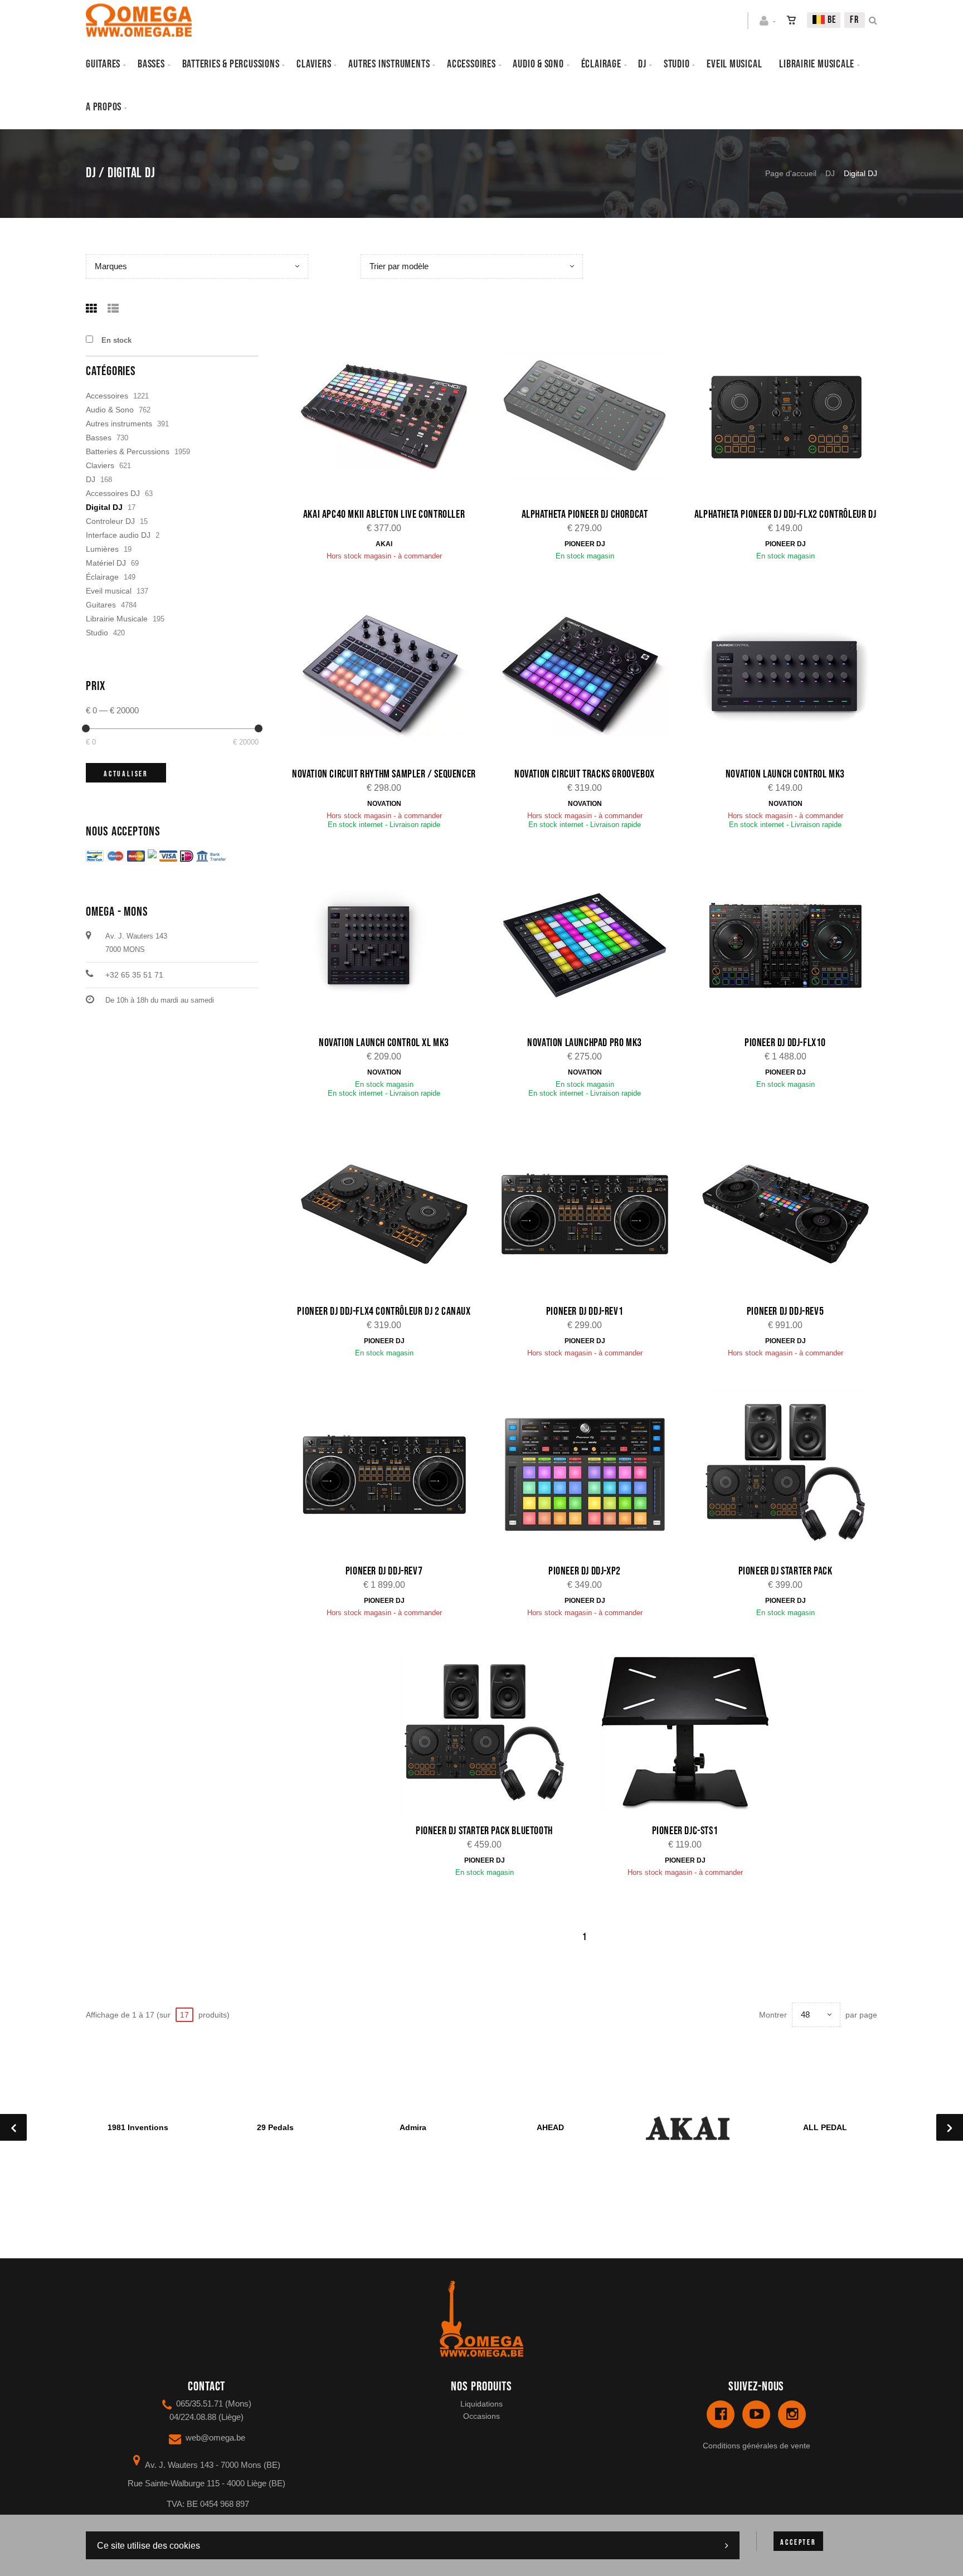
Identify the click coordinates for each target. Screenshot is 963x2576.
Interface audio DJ (118, 535)
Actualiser (126, 774)
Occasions (481, 2416)
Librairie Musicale (817, 64)
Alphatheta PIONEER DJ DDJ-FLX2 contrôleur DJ (785, 514)
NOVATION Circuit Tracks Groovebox (585, 774)
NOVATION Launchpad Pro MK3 (585, 1043)
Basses (151, 64)
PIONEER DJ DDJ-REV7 (384, 1571)
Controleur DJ (110, 521)
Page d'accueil (791, 173)
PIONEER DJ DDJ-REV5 (785, 1311)
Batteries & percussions (231, 64)
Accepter (798, 2542)
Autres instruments (389, 64)
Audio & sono (538, 64)
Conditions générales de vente (757, 2446)
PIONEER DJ (585, 544)
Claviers (314, 64)
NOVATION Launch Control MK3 (785, 774)
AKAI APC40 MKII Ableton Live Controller (384, 514)
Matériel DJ (106, 563)
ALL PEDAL (825, 2127)
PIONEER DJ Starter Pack (786, 1571)
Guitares (103, 64)
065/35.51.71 (200, 2404)
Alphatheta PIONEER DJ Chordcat (585, 514)
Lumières (102, 549)
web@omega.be (215, 2438)
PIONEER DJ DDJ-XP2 (585, 1571)
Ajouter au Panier (390, 418)
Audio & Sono (110, 410)
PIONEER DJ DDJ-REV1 (585, 1311)
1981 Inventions (138, 2127)
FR (855, 20)
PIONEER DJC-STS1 (685, 1831)
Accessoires (471, 64)
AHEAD (550, 2127)
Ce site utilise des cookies (149, 2546)
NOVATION (384, 804)
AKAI (384, 544)
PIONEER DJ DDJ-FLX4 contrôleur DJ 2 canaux (384, 1311)
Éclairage (601, 64)
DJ (642, 64)
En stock (116, 340)
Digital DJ (104, 507)
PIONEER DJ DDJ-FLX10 (785, 1043)
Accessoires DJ (113, 493)
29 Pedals (275, 2127)
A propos (104, 107)
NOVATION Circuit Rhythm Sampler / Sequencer (384, 774)
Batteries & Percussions (128, 451)
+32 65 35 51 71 (134, 975)
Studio (677, 64)
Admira (413, 2127)
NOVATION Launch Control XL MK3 (384, 1043)
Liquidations (481, 2404)
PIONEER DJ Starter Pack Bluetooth (484, 1831)
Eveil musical (734, 64)
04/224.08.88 (193, 2417)
